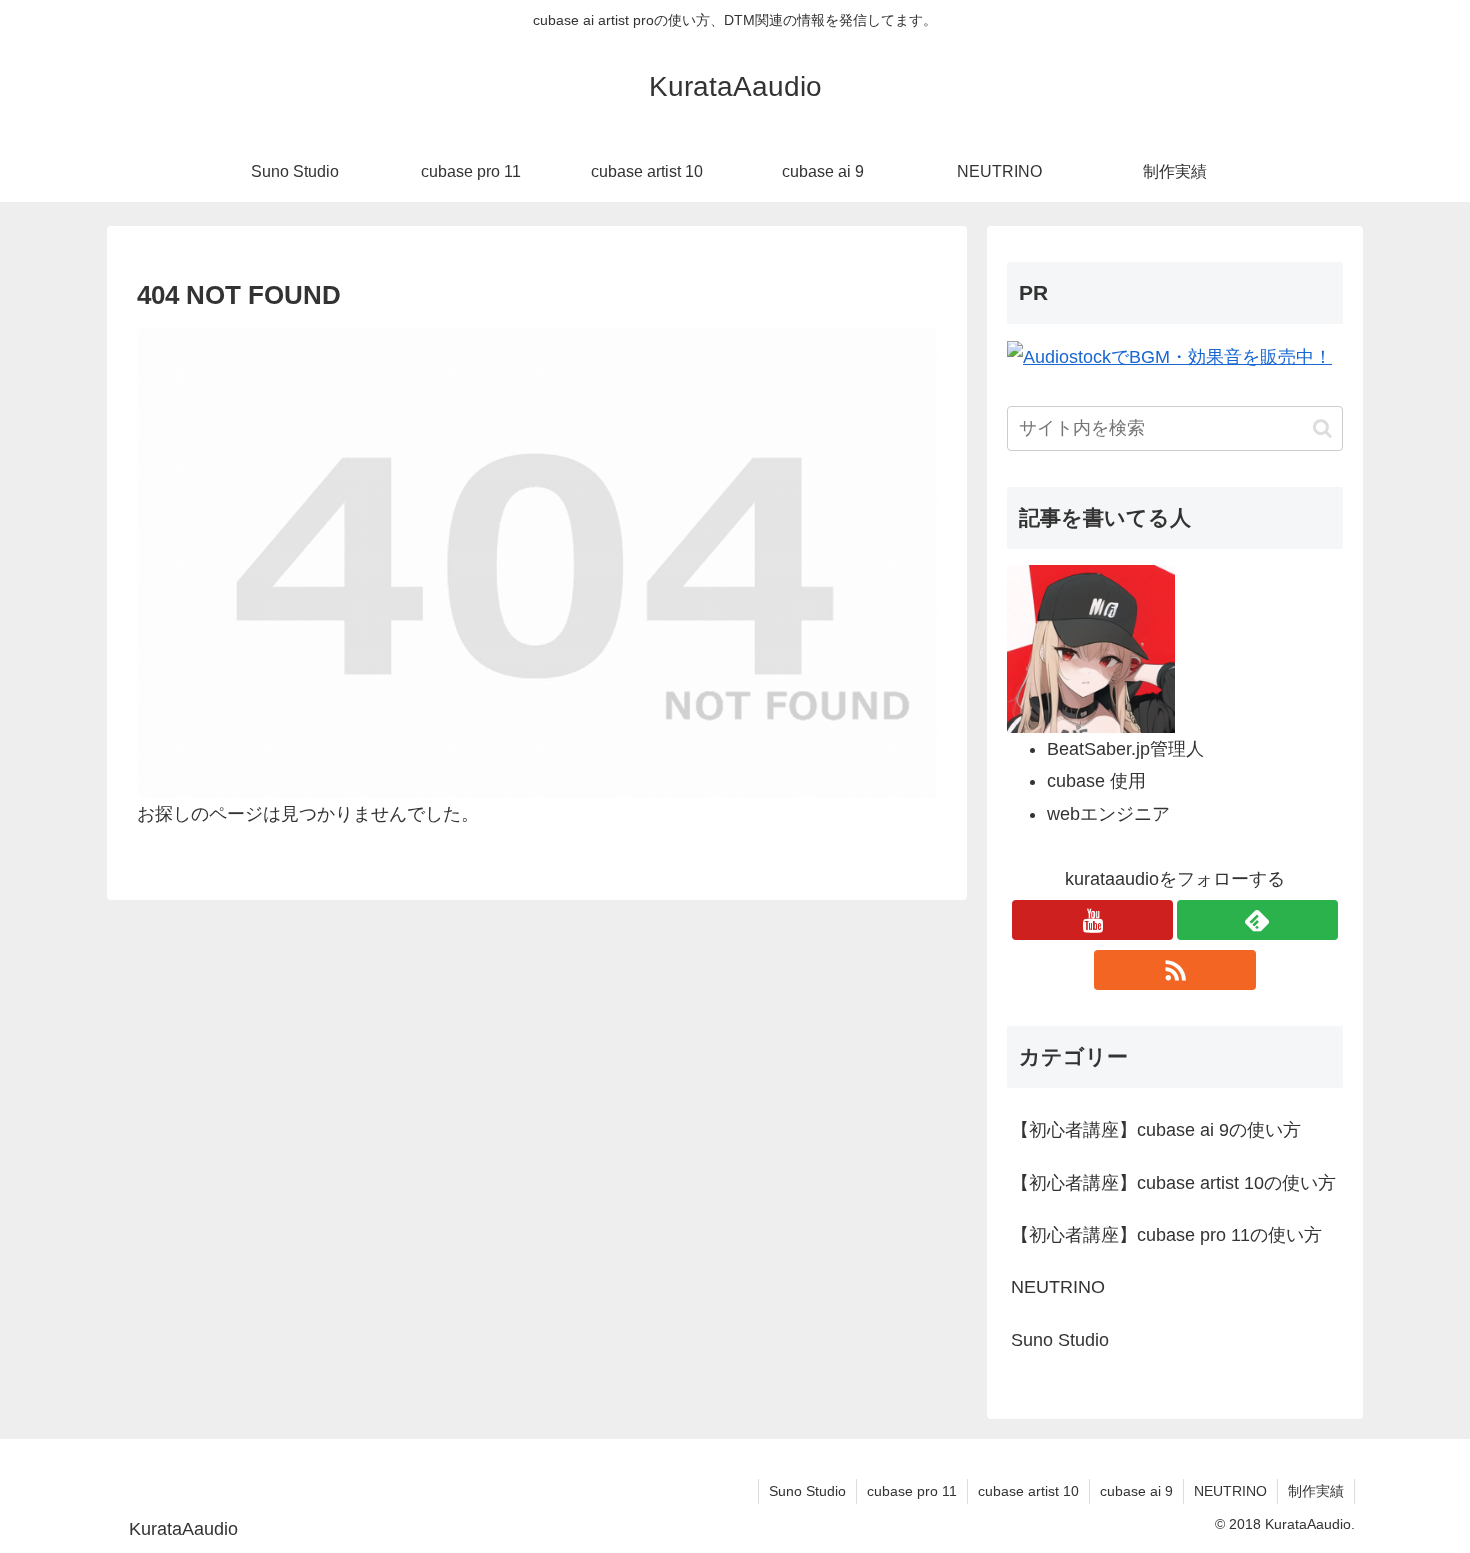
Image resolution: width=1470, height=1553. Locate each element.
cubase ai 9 (1136, 1491)
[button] (1322, 428)
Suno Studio (807, 1491)
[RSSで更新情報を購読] (1174, 970)
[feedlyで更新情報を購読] (1257, 920)
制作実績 (1316, 1491)
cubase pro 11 (912, 1491)
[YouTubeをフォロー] (1092, 920)
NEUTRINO (1230, 1491)
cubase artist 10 (1028, 1491)
